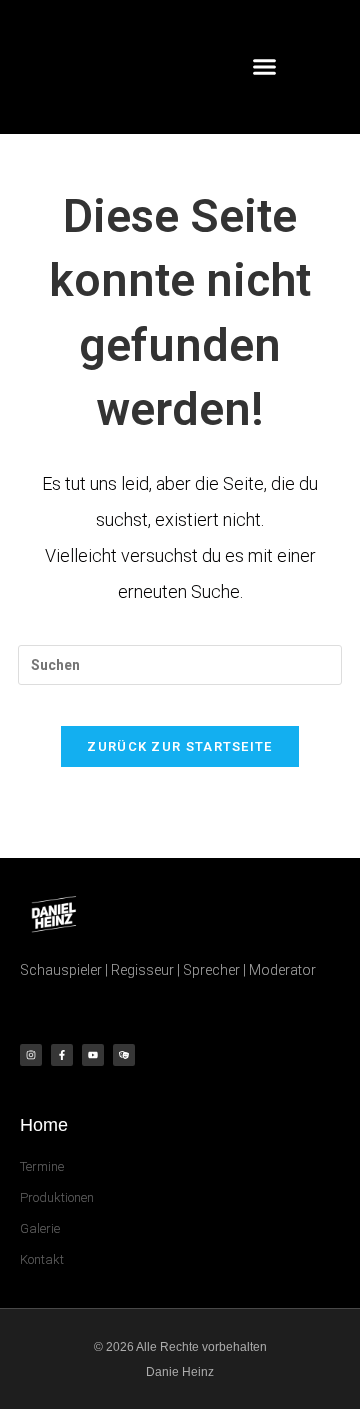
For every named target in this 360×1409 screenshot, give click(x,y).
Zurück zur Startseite (179, 746)
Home (44, 1125)
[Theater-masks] (124, 1055)
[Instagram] (31, 1055)
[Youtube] (93, 1055)
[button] (265, 67)
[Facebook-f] (62, 1055)
